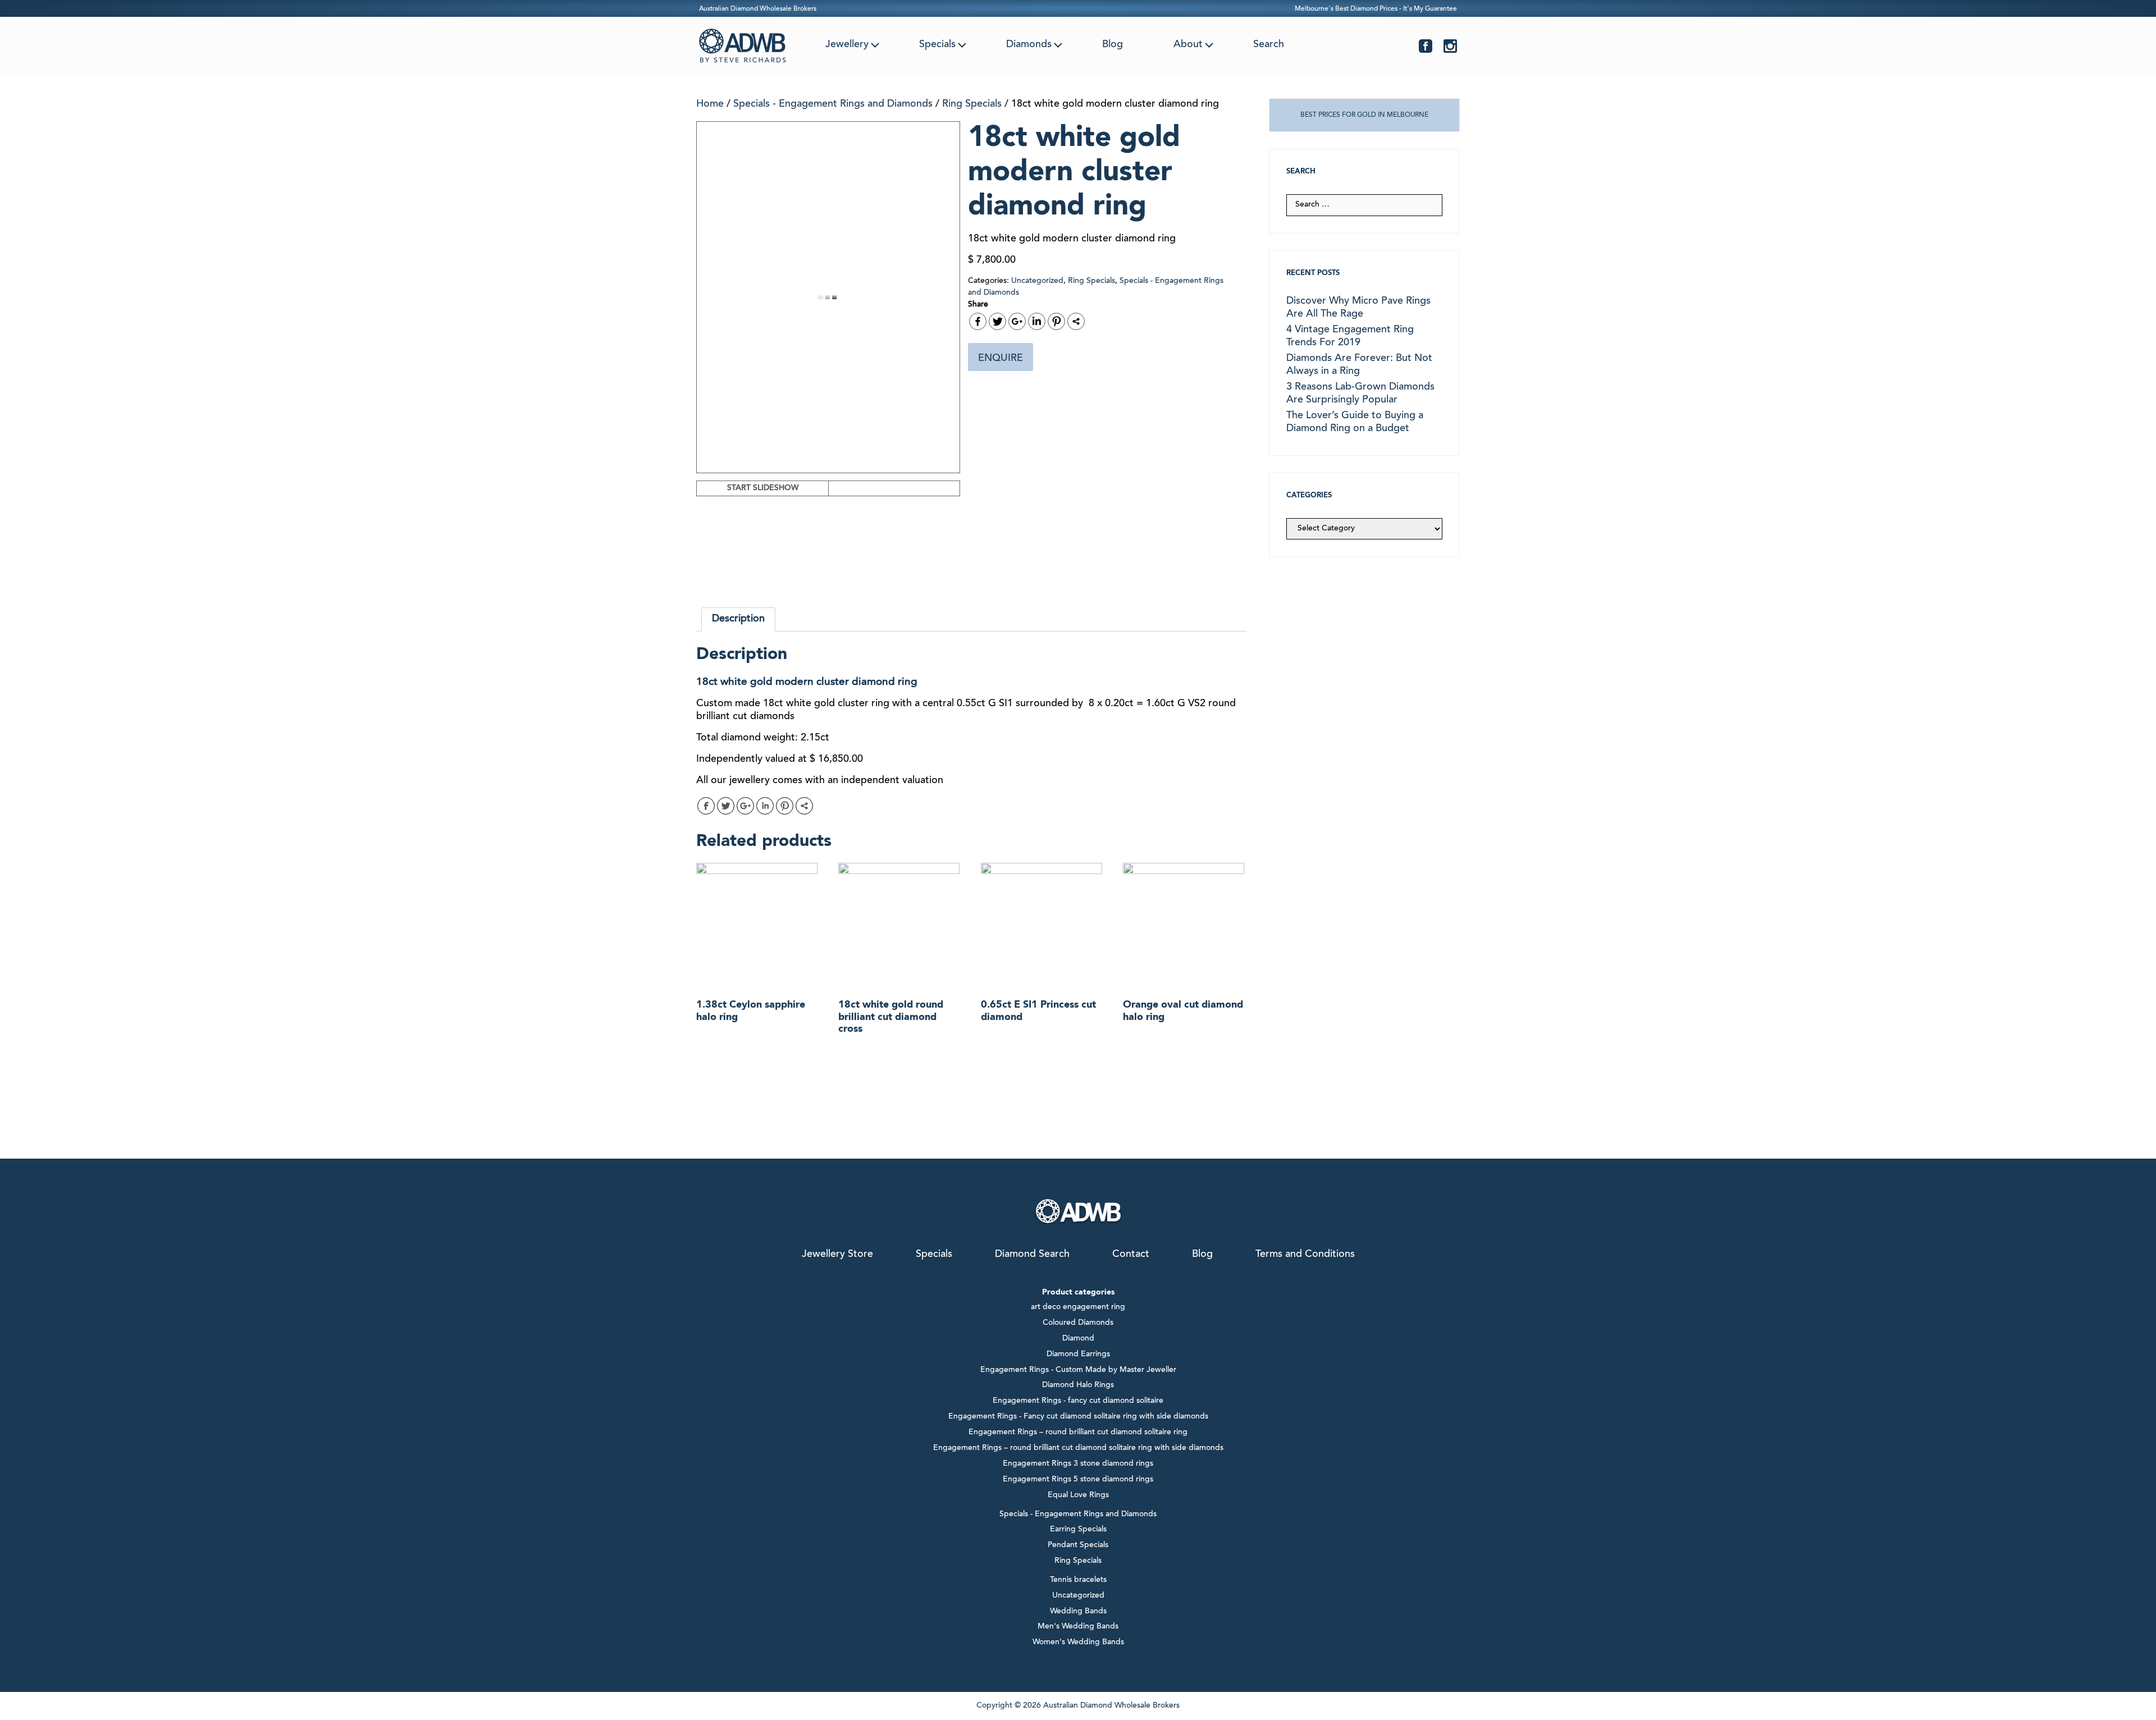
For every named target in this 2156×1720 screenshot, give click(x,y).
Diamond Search (1032, 1255)
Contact (1131, 1255)
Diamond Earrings (1078, 1355)
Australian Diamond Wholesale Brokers (758, 9)
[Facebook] (978, 321)
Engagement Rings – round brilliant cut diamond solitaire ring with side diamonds (1078, 1448)
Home (710, 104)
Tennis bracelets (1078, 1580)
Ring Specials (972, 104)
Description (738, 619)
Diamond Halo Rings (1078, 1385)
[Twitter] (997, 321)
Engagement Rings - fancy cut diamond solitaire (1078, 1401)
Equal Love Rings (1078, 1495)
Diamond (1078, 1339)
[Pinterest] (1056, 321)
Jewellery (847, 45)
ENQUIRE (1001, 359)
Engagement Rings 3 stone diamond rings (1078, 1464)
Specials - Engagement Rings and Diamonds (833, 104)
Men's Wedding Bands (1078, 1627)
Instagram (1450, 46)
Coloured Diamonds (1078, 1323)
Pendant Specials (1078, 1545)
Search (1269, 45)
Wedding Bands (1078, 1612)
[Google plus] (1017, 321)
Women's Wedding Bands (1078, 1643)
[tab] (738, 619)
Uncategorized (1037, 281)
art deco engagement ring (1078, 1307)
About (1188, 45)
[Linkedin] (1037, 321)
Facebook (1426, 46)
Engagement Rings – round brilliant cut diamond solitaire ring (1078, 1433)
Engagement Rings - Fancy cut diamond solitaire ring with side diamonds (1078, 1417)
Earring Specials (1078, 1530)
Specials (937, 45)
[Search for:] (1364, 205)
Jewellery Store (837, 1255)
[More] (1076, 321)
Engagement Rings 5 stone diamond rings (1078, 1480)
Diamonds (1029, 45)
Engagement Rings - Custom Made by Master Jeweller (1078, 1370)
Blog (1113, 45)
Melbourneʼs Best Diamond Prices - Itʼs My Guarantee (1376, 9)
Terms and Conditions (1305, 1255)
